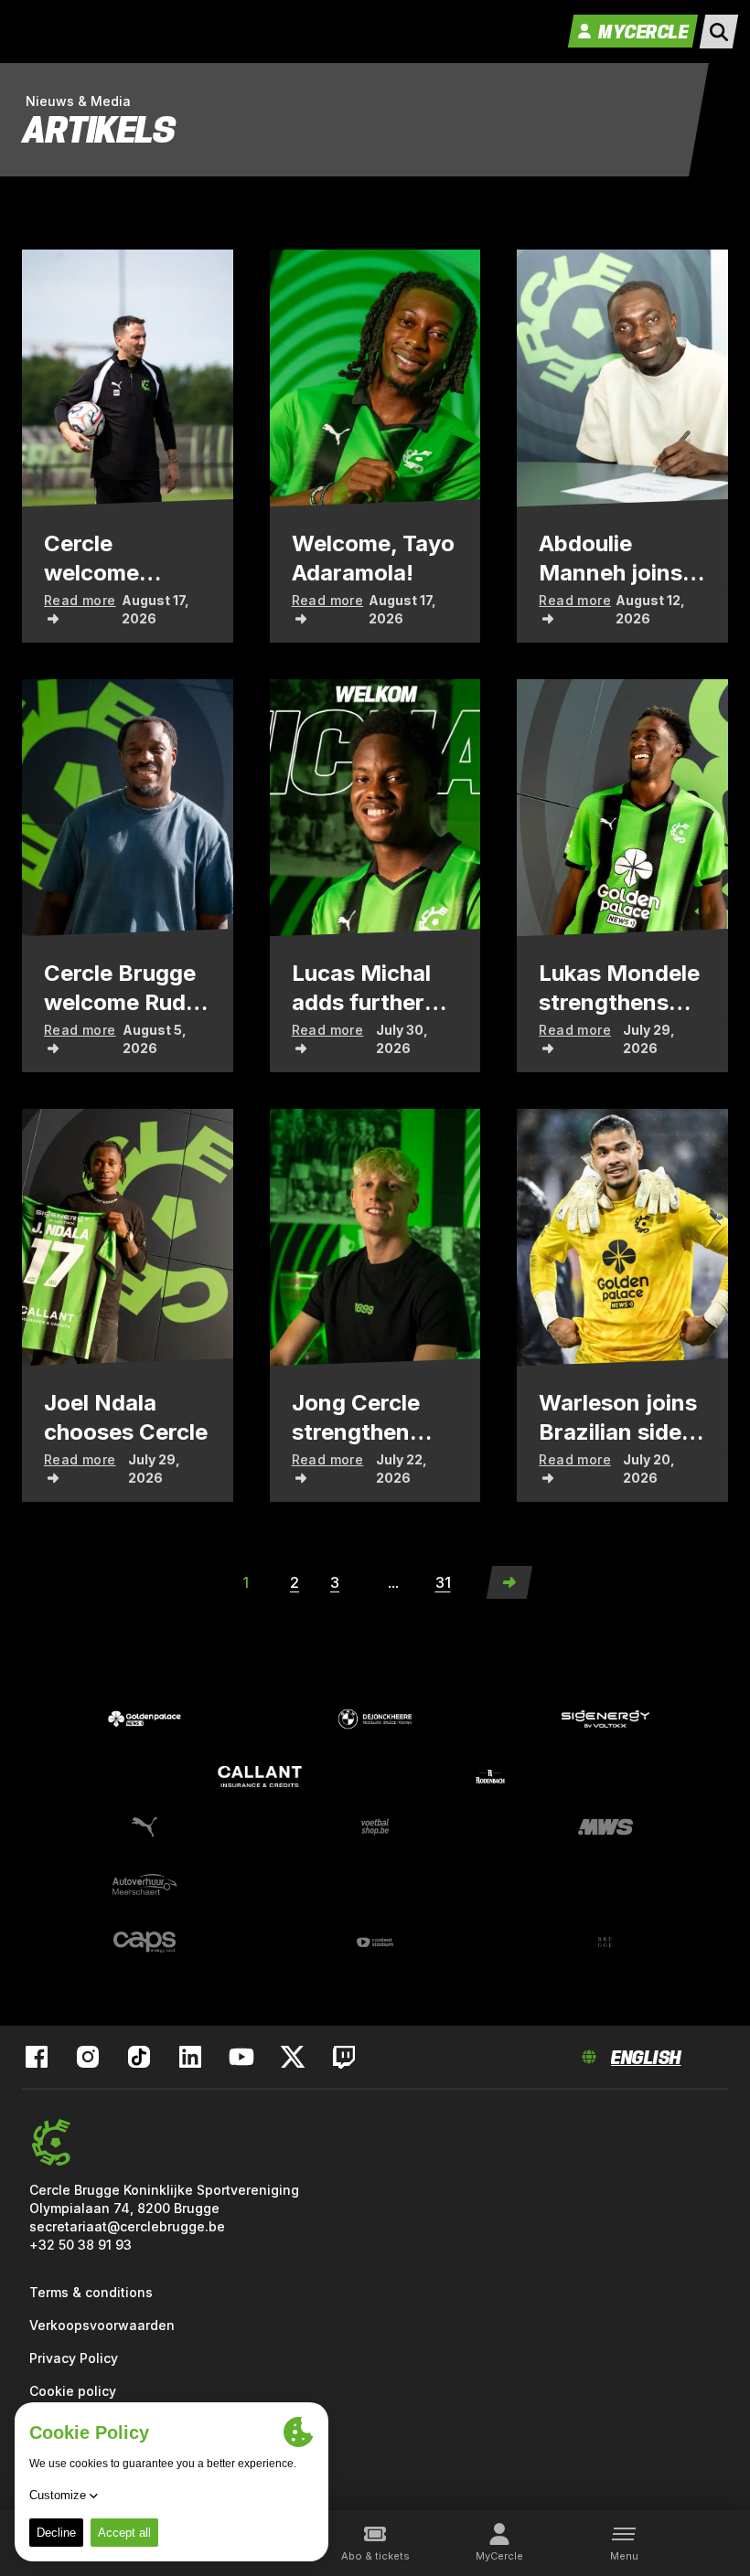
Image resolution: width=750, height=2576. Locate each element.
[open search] (719, 32)
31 (443, 1582)
